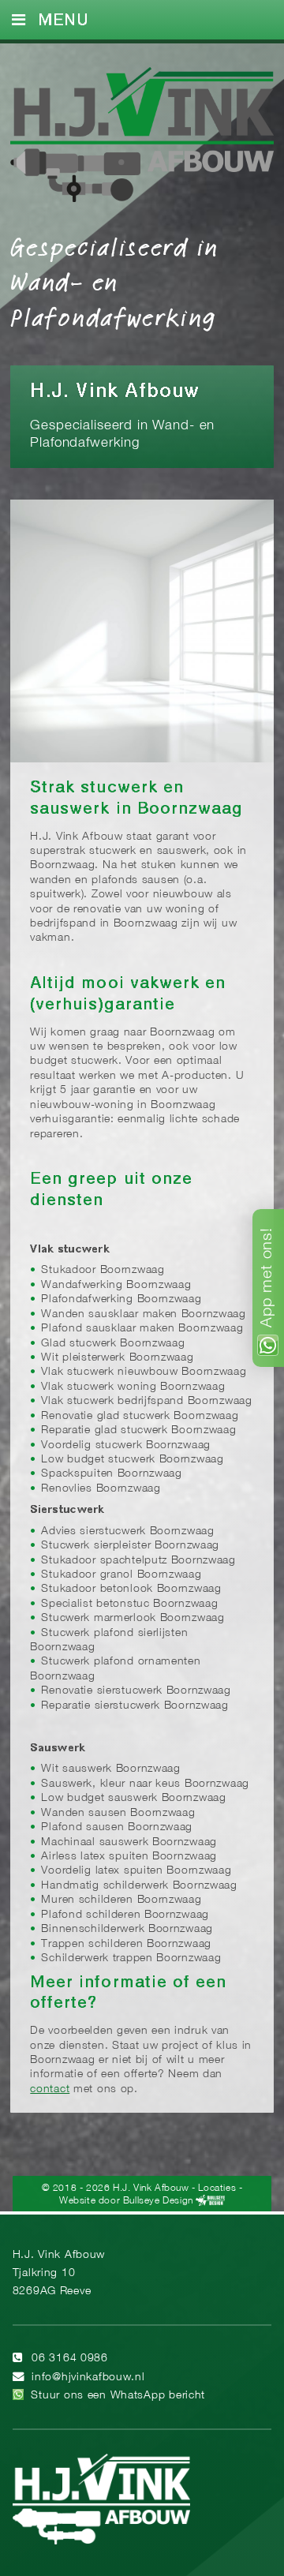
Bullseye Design (158, 2201)
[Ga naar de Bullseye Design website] (210, 2201)
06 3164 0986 (70, 2359)
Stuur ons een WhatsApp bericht (118, 2396)
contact (50, 2089)
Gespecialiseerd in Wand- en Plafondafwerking (114, 281)
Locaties (217, 2188)
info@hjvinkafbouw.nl (88, 2378)
